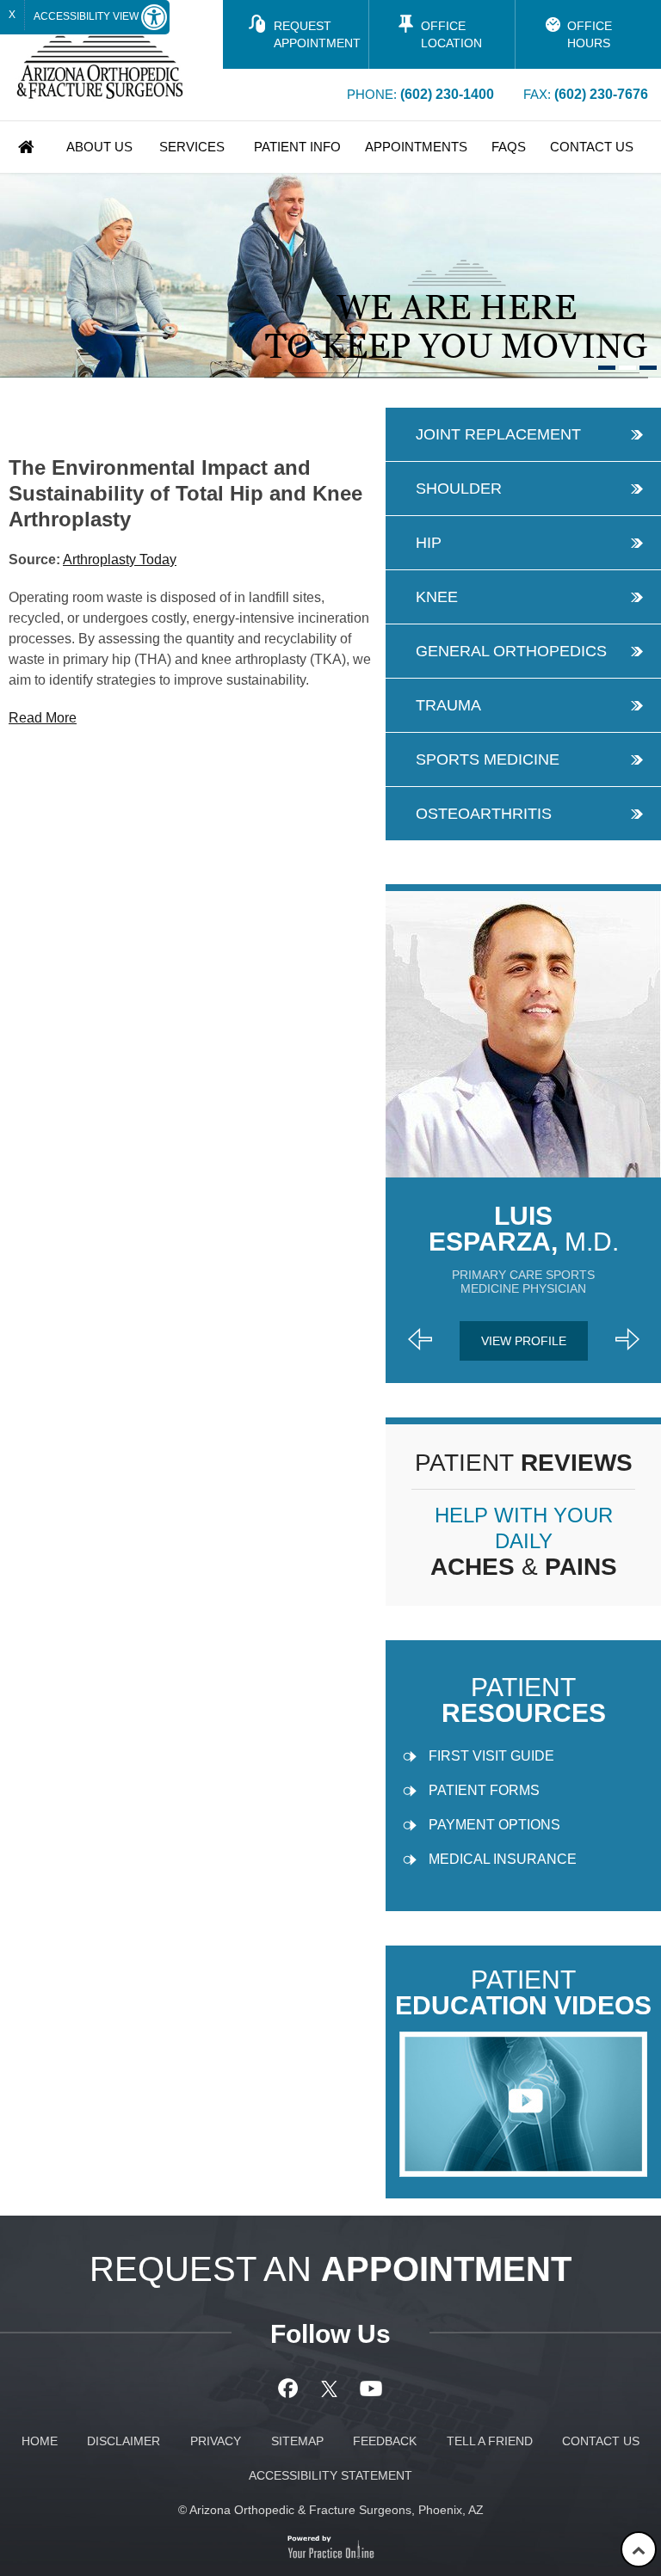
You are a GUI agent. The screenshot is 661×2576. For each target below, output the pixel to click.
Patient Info (297, 147)
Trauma (448, 705)
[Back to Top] (639, 2549)
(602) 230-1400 (447, 94)
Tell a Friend (490, 2441)
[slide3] (648, 368)
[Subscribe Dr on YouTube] (371, 2388)
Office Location (451, 34)
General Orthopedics (511, 651)
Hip (429, 543)
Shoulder (459, 489)
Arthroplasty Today (120, 559)
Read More (43, 718)
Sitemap (297, 2441)
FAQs (509, 147)
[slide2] (627, 368)
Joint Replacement (498, 434)
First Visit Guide (491, 1756)
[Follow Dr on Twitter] (331, 2388)
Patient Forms (484, 1790)
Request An (330, 2269)
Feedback (385, 2441)
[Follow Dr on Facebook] (290, 2388)
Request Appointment (317, 34)
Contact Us (592, 147)
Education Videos (523, 1993)
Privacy (216, 2441)
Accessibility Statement (330, 2475)
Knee (437, 597)
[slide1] (607, 368)
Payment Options (494, 1825)
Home (26, 147)
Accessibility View (87, 16)
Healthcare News (105, 395)
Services (192, 147)
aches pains (524, 1542)
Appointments (416, 147)
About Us (99, 147)
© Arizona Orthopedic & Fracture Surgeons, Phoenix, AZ (331, 2510)
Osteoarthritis (484, 814)
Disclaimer (124, 2441)
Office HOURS (590, 34)
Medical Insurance (503, 1859)
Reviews (524, 1463)
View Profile (524, 1341)
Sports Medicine (488, 759)
